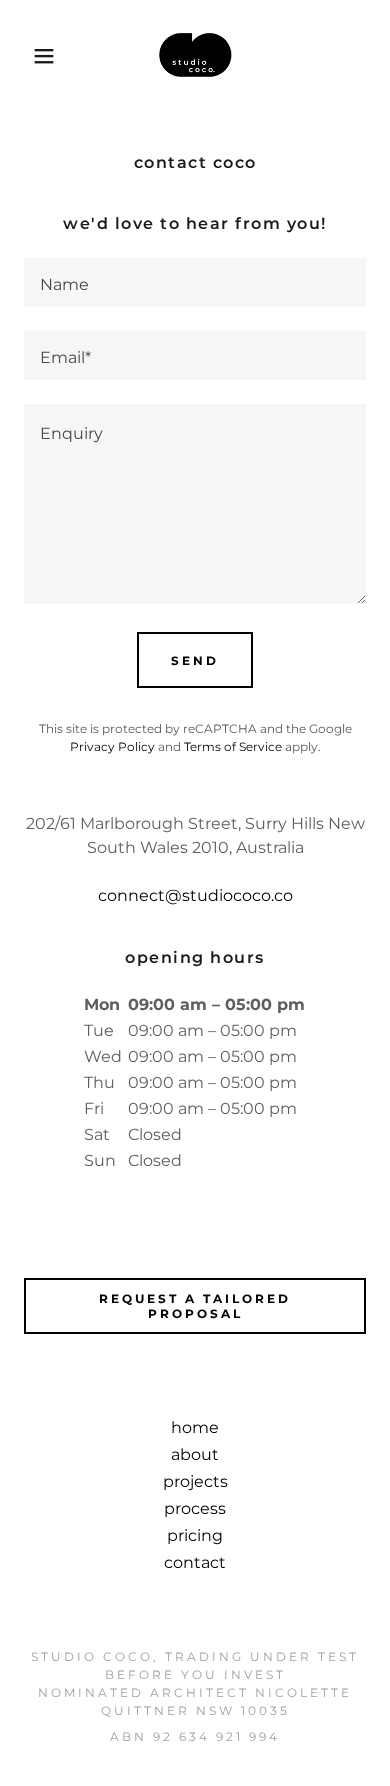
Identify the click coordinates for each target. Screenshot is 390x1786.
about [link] (195, 1454)
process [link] (195, 1508)
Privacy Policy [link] (112, 746)
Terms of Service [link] (233, 746)
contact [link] (195, 1562)
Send (195, 660)
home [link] (195, 1427)
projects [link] (195, 1481)
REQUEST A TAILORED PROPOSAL (195, 1306)
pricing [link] (195, 1535)
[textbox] (195, 282)
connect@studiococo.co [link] (195, 895)
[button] (30, 56)
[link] (195, 56)
